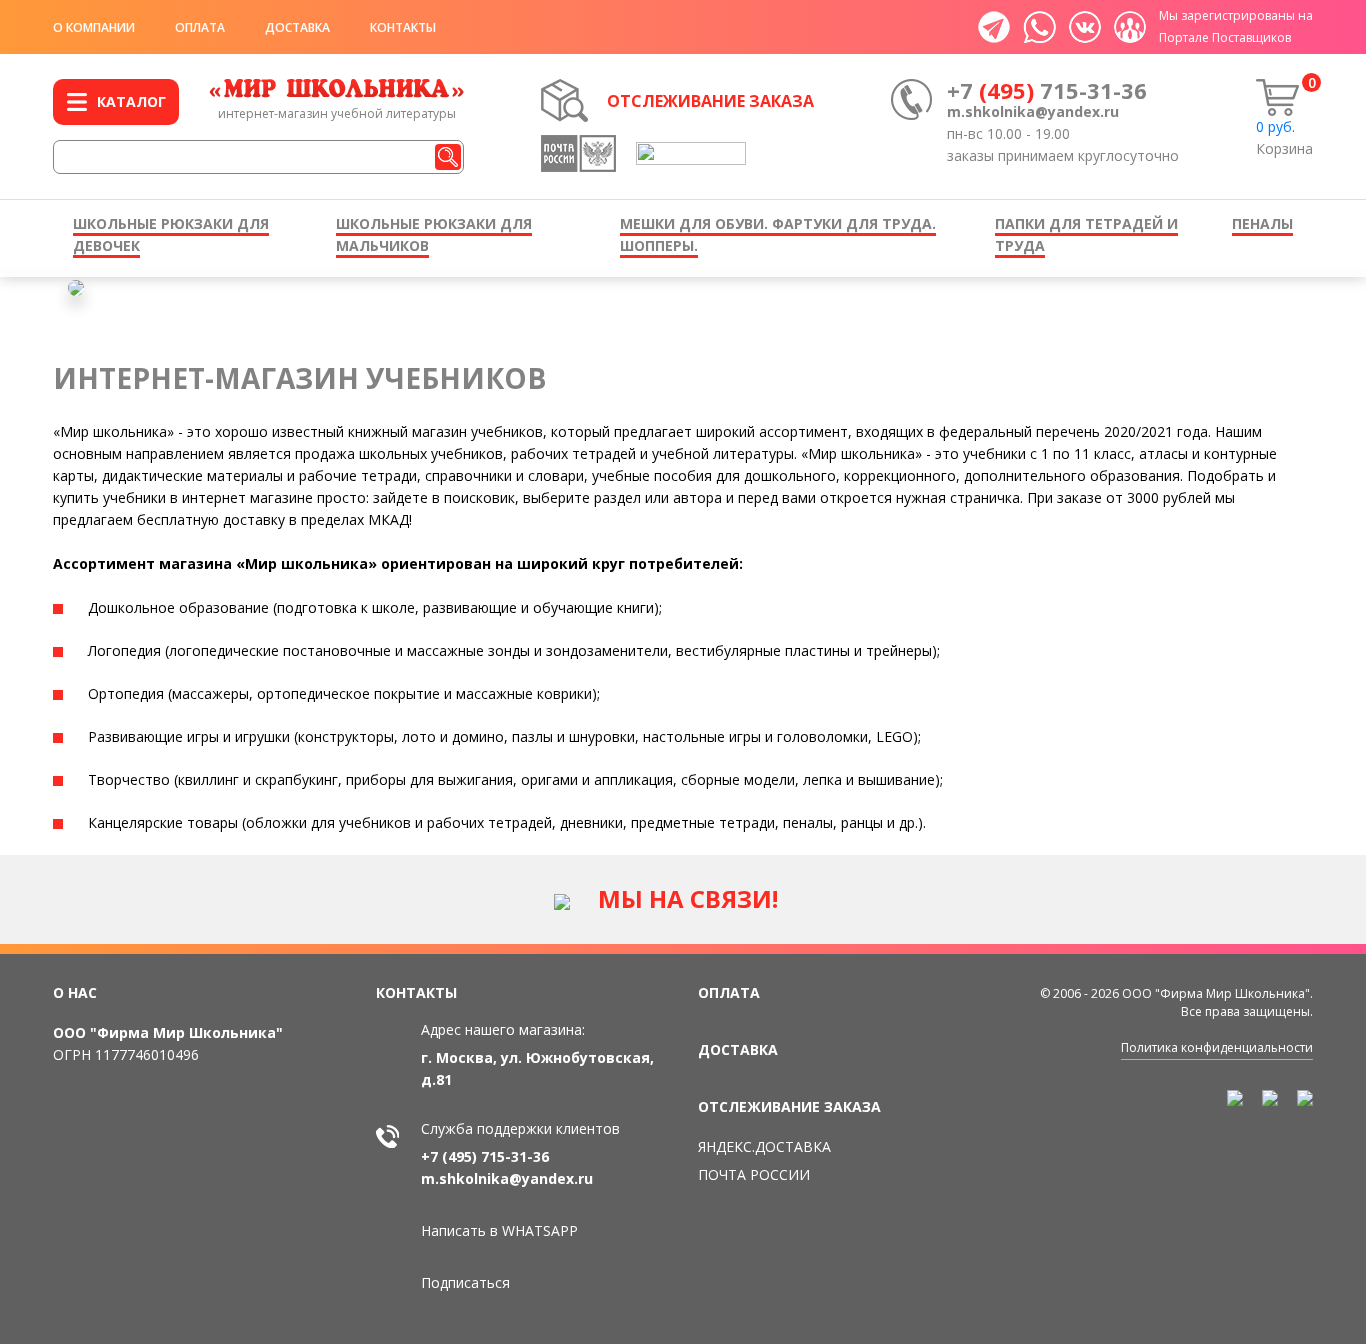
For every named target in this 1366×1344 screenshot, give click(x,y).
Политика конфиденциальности (1217, 1047)
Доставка (297, 27)
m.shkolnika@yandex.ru (1033, 111)
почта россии (754, 1174)
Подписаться (465, 1282)
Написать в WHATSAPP (499, 1230)
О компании (94, 27)
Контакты (403, 27)
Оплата (200, 27)
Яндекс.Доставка (764, 1146)
